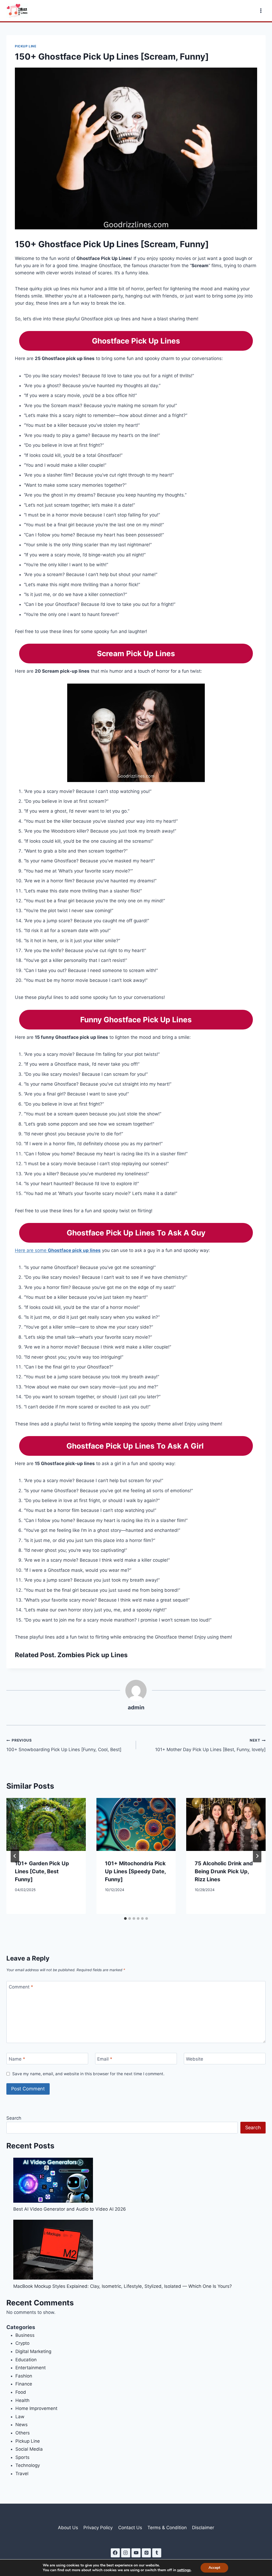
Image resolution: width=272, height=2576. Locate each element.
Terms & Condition (167, 2528)
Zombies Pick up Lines (92, 1655)
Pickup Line (26, 46)
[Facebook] (115, 2553)
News (22, 2425)
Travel (22, 2474)
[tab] (125, 1918)
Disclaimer (203, 2528)
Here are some (58, 1250)
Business (25, 2335)
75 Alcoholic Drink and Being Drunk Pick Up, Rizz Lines (224, 1871)
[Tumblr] (157, 2553)
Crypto (22, 2343)
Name (17, 2059)
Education (26, 2360)
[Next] (257, 1856)
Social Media (29, 2449)
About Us (68, 2528)
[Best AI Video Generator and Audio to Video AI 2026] (53, 2180)
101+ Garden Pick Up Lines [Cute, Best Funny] (42, 1871)
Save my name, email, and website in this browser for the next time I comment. (88, 2074)
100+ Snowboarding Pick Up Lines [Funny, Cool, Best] (64, 1745)
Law (20, 2417)
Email (105, 2059)
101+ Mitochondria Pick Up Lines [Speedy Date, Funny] (135, 1871)
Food (21, 2392)
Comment (21, 1987)
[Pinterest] (146, 2553)
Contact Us (130, 2528)
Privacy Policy (98, 2528)
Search (14, 2118)
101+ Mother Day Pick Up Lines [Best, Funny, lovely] (210, 1745)
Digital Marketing (33, 2351)
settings (184, 2570)
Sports (22, 2457)
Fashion (24, 2376)
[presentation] (46, 1824)
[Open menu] (261, 11)
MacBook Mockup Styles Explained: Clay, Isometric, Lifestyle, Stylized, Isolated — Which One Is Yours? (123, 2286)
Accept (214, 2568)
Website (195, 2059)
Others (23, 2433)
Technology (28, 2465)
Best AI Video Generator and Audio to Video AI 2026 (70, 2209)
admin (136, 1707)
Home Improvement (36, 2408)
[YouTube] (136, 2553)
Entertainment (31, 2368)
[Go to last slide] (15, 1856)
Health (22, 2400)
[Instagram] (126, 2553)
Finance (24, 2384)
